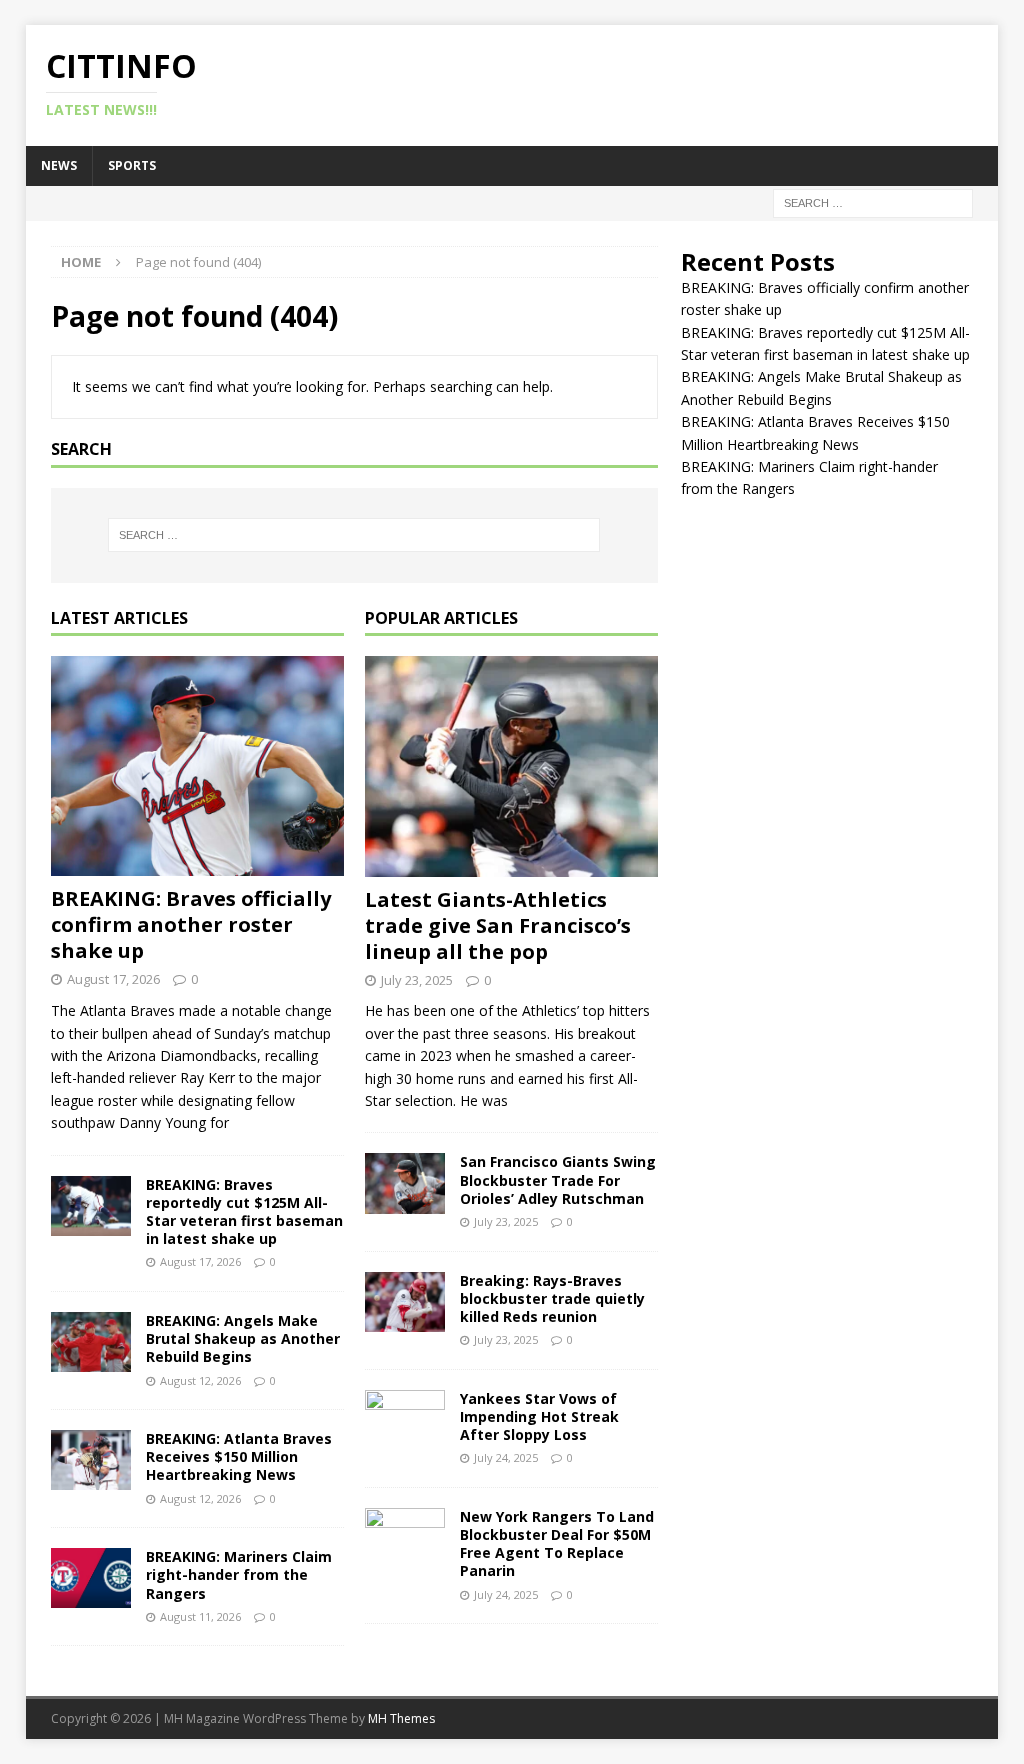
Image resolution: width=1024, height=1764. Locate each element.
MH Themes (401, 1718)
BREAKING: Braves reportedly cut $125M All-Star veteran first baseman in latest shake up (244, 1212)
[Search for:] (873, 201)
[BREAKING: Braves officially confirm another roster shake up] (197, 766)
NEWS (59, 165)
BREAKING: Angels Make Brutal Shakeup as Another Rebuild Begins (243, 1338)
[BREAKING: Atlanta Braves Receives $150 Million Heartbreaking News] (91, 1460)
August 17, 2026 (113, 979)
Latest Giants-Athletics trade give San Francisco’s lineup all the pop (498, 925)
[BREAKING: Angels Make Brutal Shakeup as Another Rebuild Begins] (91, 1342)
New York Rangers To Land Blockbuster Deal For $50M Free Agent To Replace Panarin (557, 1544)
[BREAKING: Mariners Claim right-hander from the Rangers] (91, 1578)
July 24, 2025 (506, 1457)
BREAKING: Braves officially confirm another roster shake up (191, 924)
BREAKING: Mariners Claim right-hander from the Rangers (239, 1574)
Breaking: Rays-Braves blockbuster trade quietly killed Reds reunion (552, 1298)
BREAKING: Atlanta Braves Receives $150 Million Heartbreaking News (239, 1456)
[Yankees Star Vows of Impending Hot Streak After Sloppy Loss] (405, 1420)
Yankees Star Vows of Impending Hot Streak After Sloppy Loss (539, 1416)
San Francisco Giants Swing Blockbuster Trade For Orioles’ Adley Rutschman (558, 1179)
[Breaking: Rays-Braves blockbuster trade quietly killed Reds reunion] (405, 1302)
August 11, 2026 (200, 1616)
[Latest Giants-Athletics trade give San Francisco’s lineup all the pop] (511, 766)
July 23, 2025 (417, 980)
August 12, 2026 (200, 1380)
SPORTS (132, 165)
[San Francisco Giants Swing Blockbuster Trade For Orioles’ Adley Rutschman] (405, 1183)
